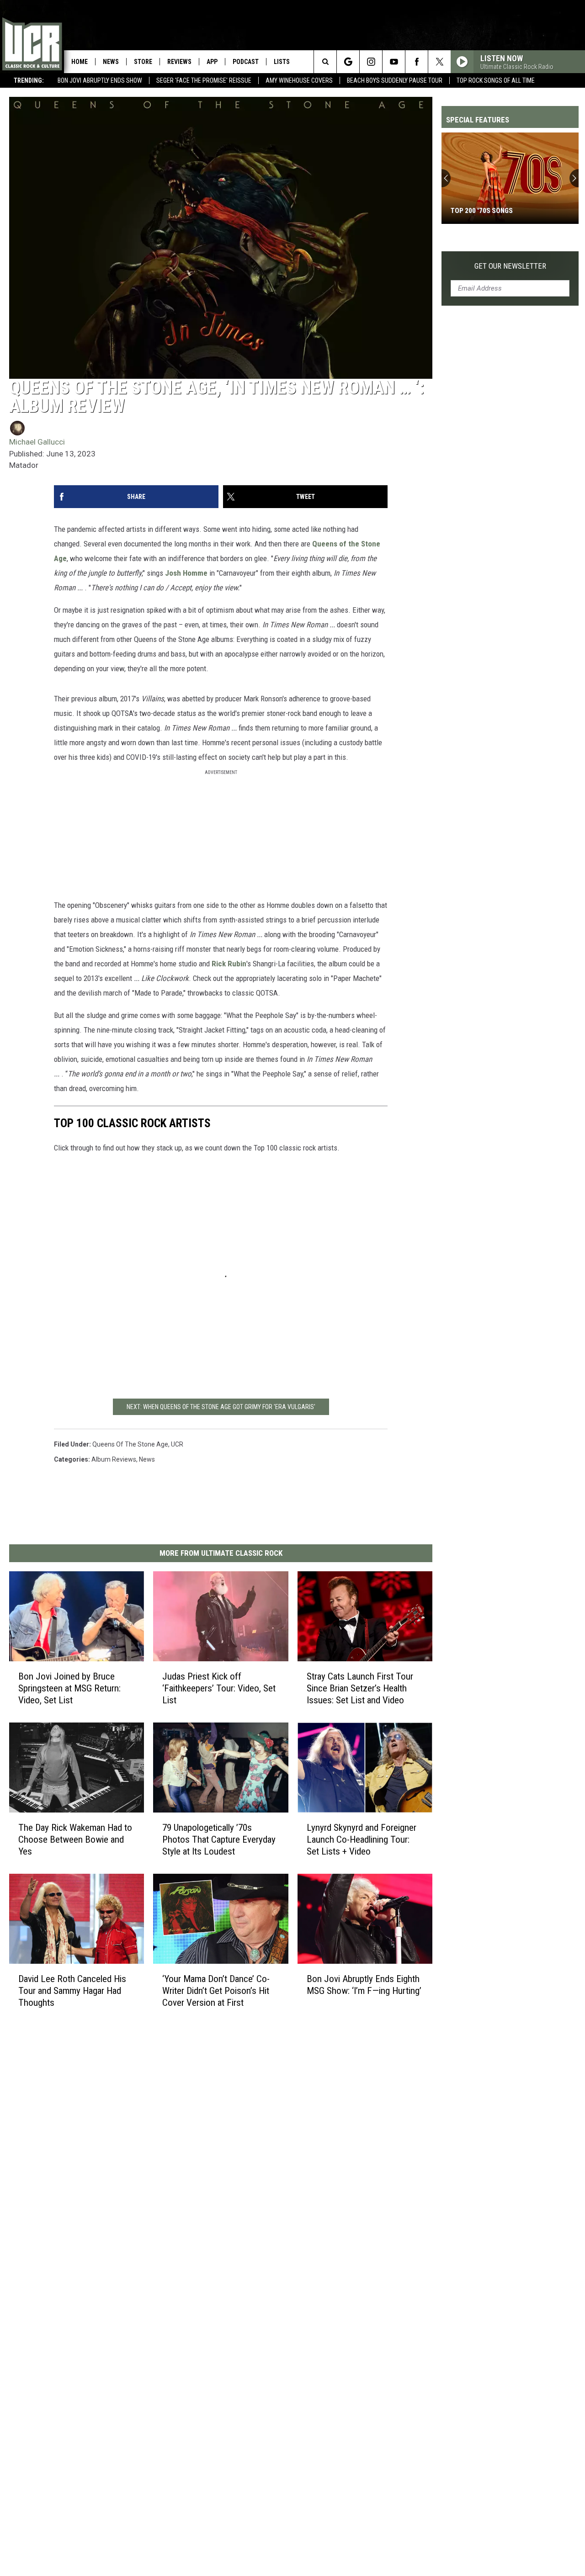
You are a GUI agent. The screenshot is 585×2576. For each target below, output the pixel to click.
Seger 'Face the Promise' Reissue (204, 80)
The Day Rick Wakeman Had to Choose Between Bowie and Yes (75, 1839)
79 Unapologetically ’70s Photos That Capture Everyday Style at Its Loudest (219, 1839)
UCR (177, 1444)
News (111, 62)
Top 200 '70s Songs (482, 211)
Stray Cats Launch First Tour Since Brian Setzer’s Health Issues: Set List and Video (360, 1688)
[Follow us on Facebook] (417, 62)
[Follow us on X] (439, 62)
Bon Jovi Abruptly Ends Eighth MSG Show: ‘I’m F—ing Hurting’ (364, 1985)
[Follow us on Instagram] (371, 62)
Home (80, 62)
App (212, 62)
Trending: (29, 80)
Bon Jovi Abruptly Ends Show (100, 80)
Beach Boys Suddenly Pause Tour (395, 80)
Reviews (179, 62)
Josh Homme (186, 573)
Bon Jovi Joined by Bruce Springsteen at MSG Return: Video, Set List (69, 1688)
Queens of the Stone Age (130, 1444)
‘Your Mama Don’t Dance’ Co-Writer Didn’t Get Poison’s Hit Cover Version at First (216, 1991)
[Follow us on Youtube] (394, 62)
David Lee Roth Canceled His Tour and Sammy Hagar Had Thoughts (72, 1991)
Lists (282, 62)
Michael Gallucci (37, 442)
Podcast (246, 62)
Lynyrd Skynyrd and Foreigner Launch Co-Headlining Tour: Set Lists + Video (362, 1839)
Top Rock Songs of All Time (496, 80)
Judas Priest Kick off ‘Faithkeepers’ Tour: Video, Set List (219, 1688)
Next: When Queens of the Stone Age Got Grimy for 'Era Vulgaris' (221, 1407)
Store (143, 62)
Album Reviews (114, 1459)
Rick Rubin (229, 964)
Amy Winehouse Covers (299, 80)
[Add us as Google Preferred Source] (348, 62)
